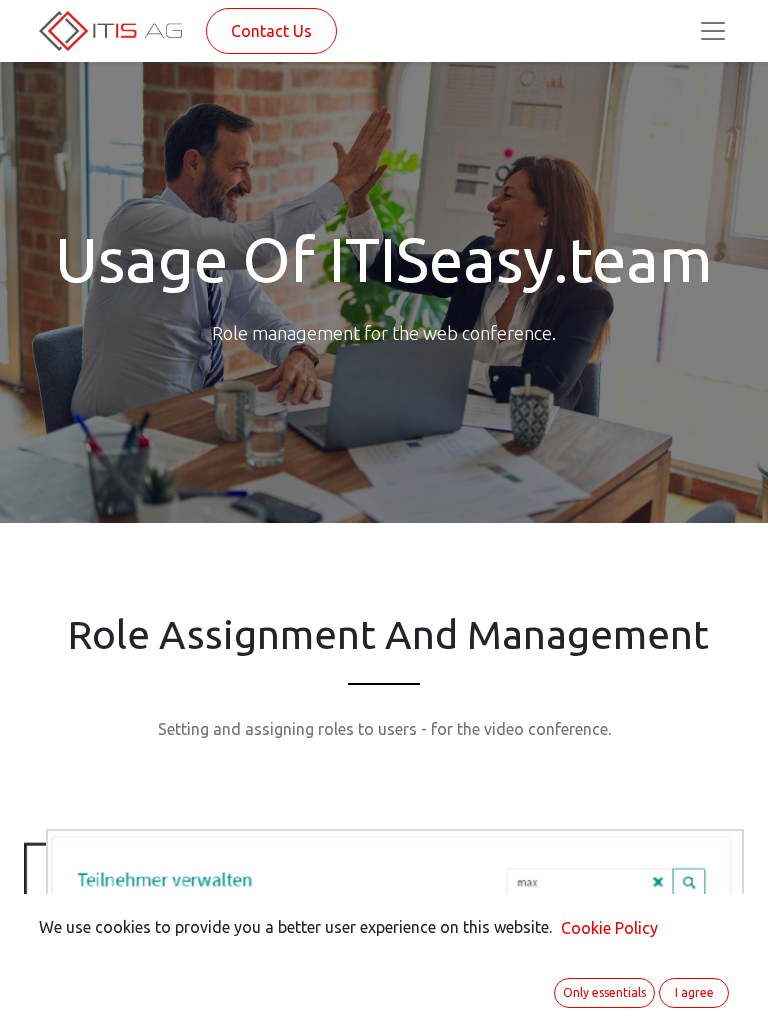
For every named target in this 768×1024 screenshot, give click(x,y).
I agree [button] (694, 992)
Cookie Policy (609, 928)
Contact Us (271, 31)
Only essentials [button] (604, 992)
